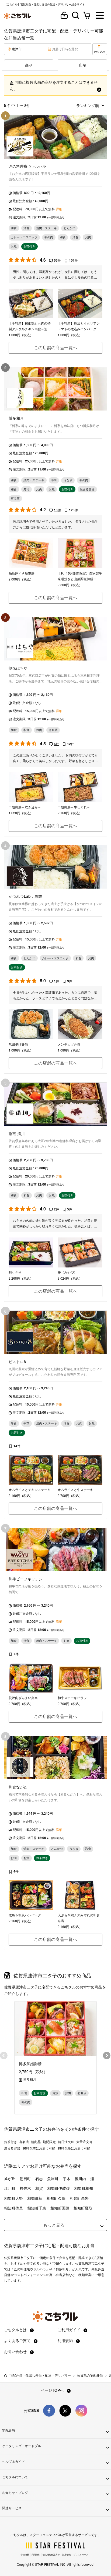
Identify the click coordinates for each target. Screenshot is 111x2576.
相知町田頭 (60, 2208)
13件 (57, 510)
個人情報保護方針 (51, 2555)
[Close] (99, 89)
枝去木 (25, 2188)
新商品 (36, 2142)
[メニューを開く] (100, 16)
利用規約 (66, 2340)
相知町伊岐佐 (58, 2188)
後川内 (80, 2178)
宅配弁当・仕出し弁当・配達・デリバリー (40, 2375)
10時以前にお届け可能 (39, 2148)
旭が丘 (10, 2178)
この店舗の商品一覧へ (55, 347)
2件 (56, 1209)
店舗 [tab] (82, 65)
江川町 (10, 2188)
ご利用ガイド (70, 2330)
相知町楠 (35, 2198)
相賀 (39, 2188)
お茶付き (11, 2142)
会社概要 (25, 2555)
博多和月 (30, 2079)
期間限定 (49, 2142)
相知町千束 (37, 2208)
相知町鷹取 (83, 2208)
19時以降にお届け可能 (74, 2148)
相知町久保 (56, 2198)
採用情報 (67, 2555)
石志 (39, 2178)
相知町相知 (84, 2188)
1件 (56, 981)
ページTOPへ (53, 2390)
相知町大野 (13, 2198)
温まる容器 (12, 2148)
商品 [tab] (29, 65)
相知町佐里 (13, 2208)
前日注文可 (66, 2142)
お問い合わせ (16, 2351)
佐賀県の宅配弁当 (90, 2375)
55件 (57, 260)
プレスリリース (81, 2555)
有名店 (24, 2142)
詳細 (59, 209)
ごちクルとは (16, 2330)
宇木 (67, 2178)
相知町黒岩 (79, 2198)
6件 (56, 744)
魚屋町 (53, 2178)
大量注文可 (84, 2142)
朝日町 (25, 2178)
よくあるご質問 (18, 2340)
